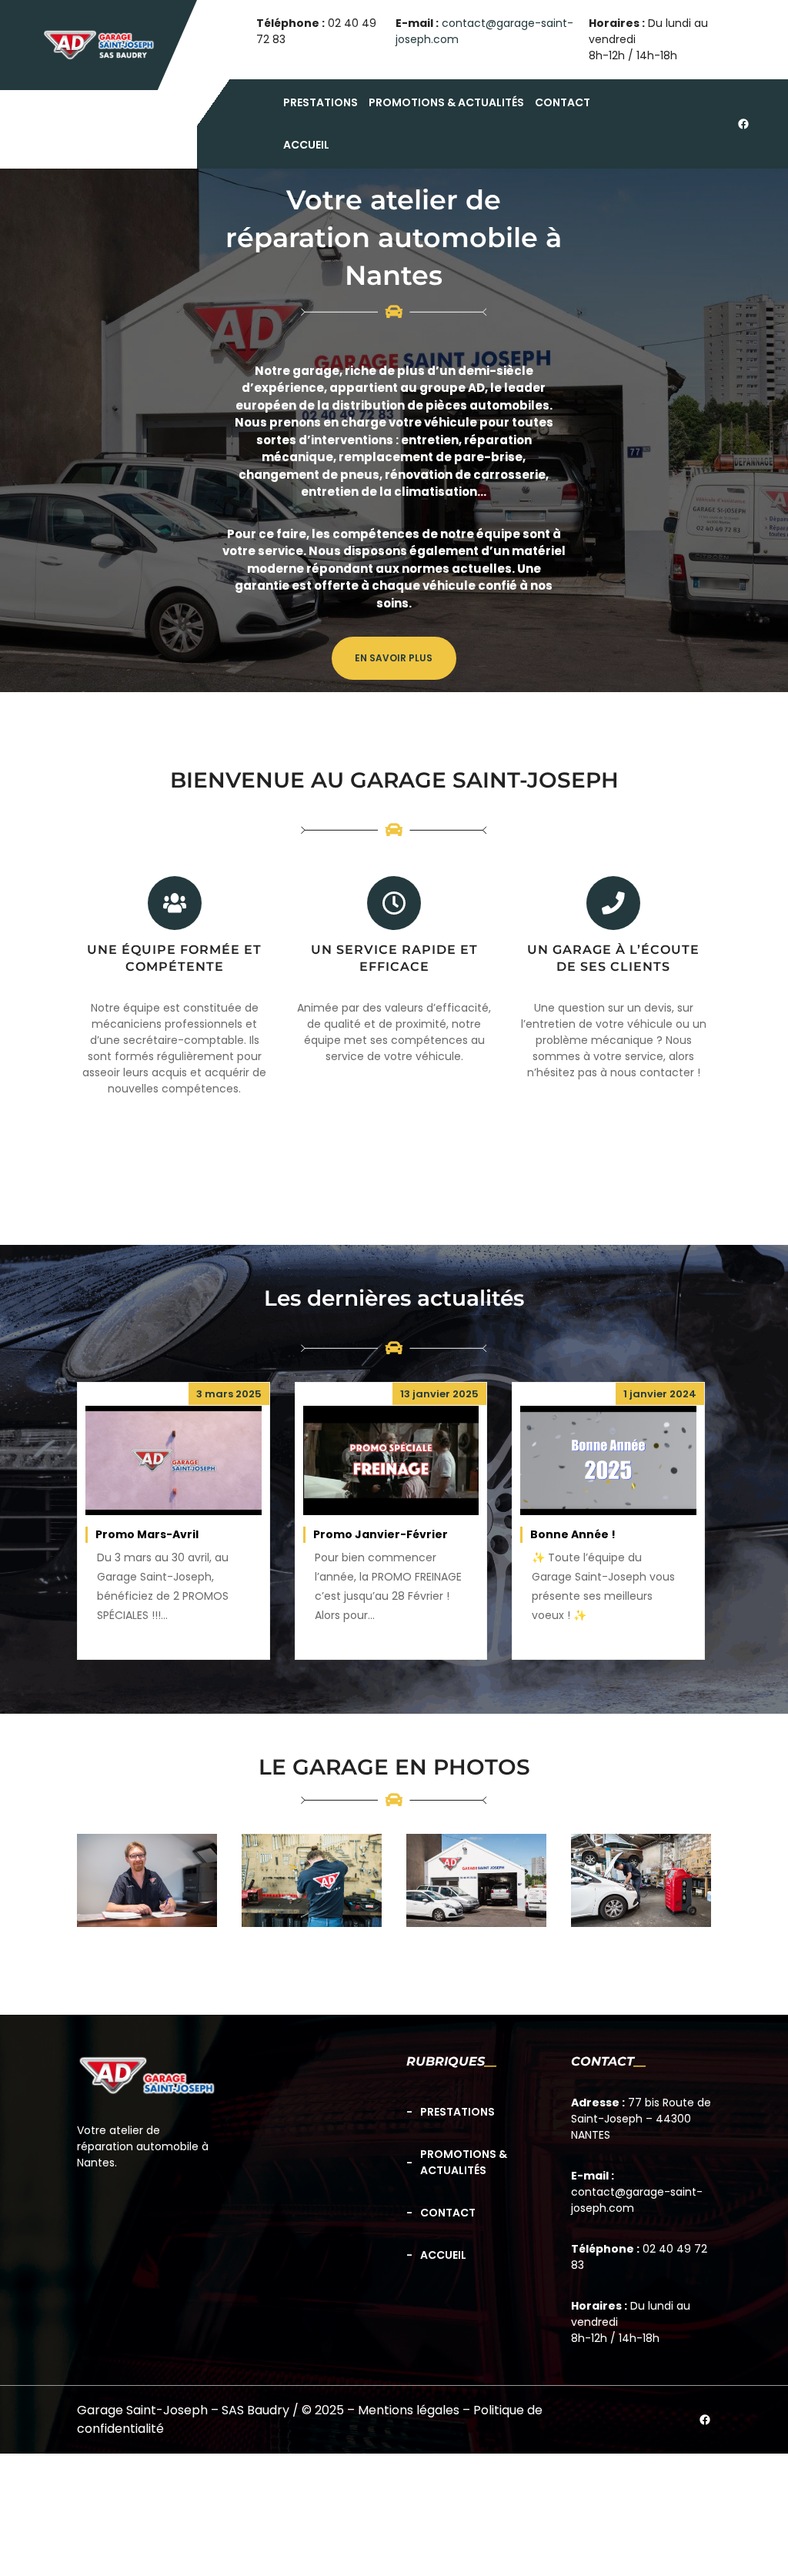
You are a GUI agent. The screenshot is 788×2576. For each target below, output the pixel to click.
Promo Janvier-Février (381, 1534)
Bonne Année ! (573, 1534)
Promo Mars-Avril (147, 1534)
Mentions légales (409, 2410)
